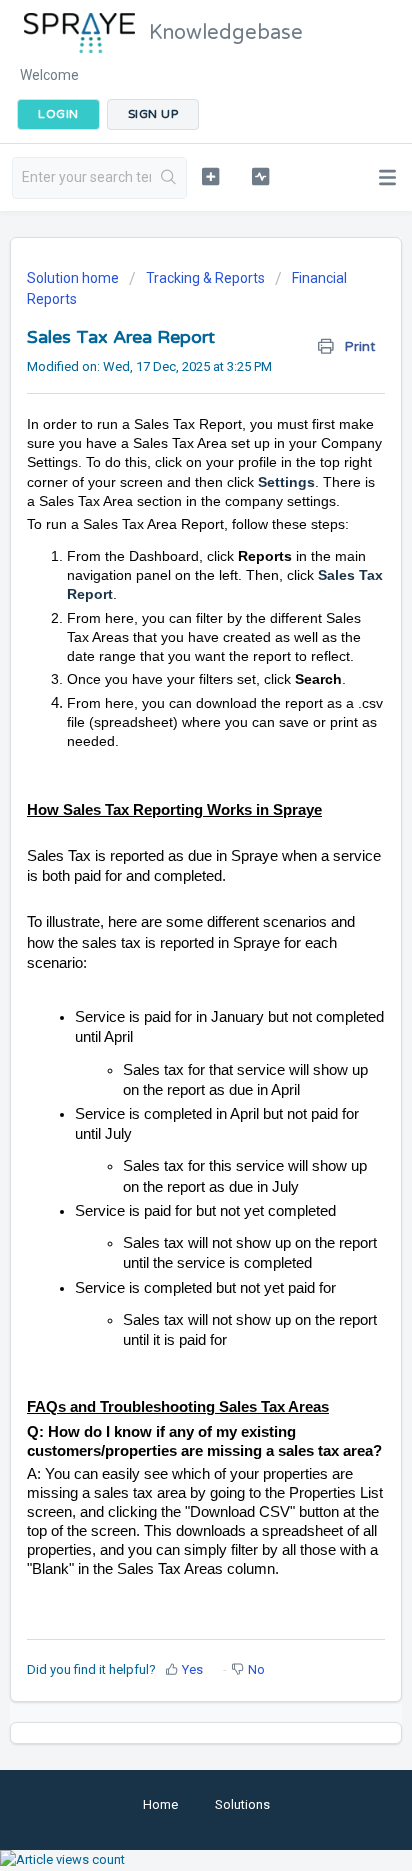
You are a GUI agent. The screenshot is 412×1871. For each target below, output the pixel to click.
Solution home (74, 278)
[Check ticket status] (261, 176)
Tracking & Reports (205, 278)
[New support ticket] (211, 176)
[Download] (169, 938)
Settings (286, 482)
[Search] (168, 178)
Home (160, 1804)
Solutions (242, 1804)
